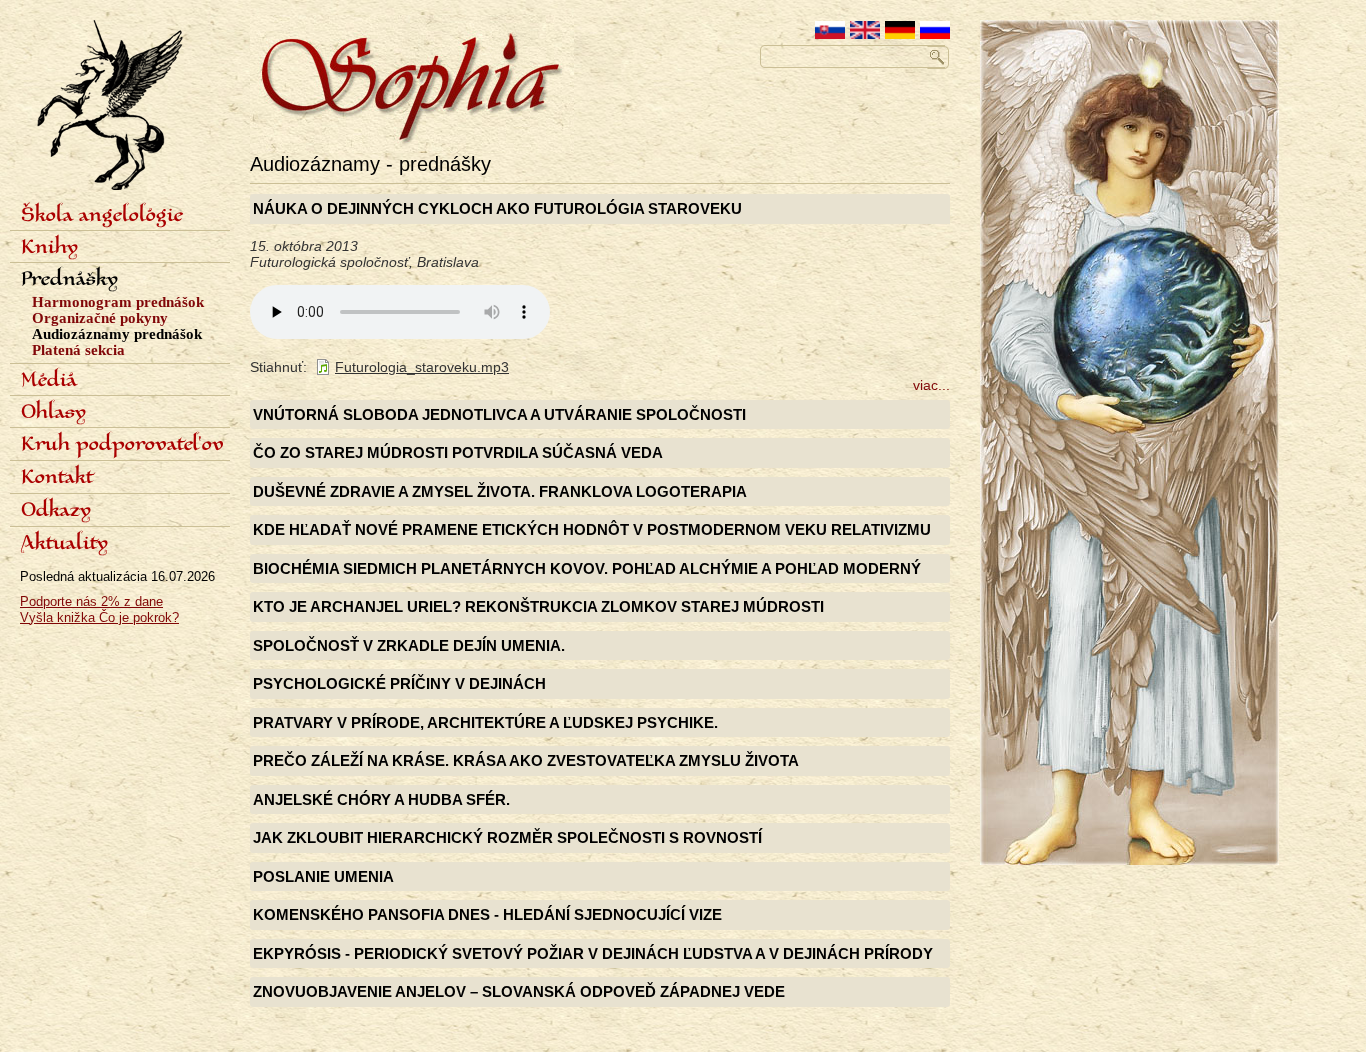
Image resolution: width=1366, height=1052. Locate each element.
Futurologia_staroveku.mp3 (422, 367)
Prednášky (69, 280)
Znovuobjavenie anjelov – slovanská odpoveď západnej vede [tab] (519, 991)
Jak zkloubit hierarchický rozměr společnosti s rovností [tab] (507, 837)
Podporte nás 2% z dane (91, 601)
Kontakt (57, 478)
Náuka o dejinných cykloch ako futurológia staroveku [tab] (497, 208)
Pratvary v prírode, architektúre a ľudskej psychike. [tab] (485, 722)
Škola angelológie (102, 216)
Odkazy (56, 511)
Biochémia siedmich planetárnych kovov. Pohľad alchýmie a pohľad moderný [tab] (587, 568)
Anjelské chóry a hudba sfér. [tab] (381, 799)
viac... (931, 385)
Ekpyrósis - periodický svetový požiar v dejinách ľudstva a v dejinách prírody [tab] (593, 953)
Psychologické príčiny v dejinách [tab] (399, 683)
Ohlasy (53, 413)
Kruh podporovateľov (122, 445)
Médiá (49, 381)
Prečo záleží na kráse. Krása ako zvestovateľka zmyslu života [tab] (526, 760)
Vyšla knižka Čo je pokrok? (99, 617)
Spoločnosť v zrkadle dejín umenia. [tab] (409, 645)
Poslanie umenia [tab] (323, 876)
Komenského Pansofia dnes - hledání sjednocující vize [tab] (487, 914)
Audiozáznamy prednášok (117, 334)
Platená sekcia (78, 350)
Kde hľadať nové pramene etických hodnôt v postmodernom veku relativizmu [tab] (592, 529)
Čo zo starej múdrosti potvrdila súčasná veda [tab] (458, 452)
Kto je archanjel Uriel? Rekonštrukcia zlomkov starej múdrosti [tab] (538, 606)
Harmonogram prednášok (118, 302)
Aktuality (64, 544)
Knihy (49, 248)
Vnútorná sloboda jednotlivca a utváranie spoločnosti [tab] (499, 414)
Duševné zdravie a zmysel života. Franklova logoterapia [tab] (500, 491)
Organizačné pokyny (100, 318)
